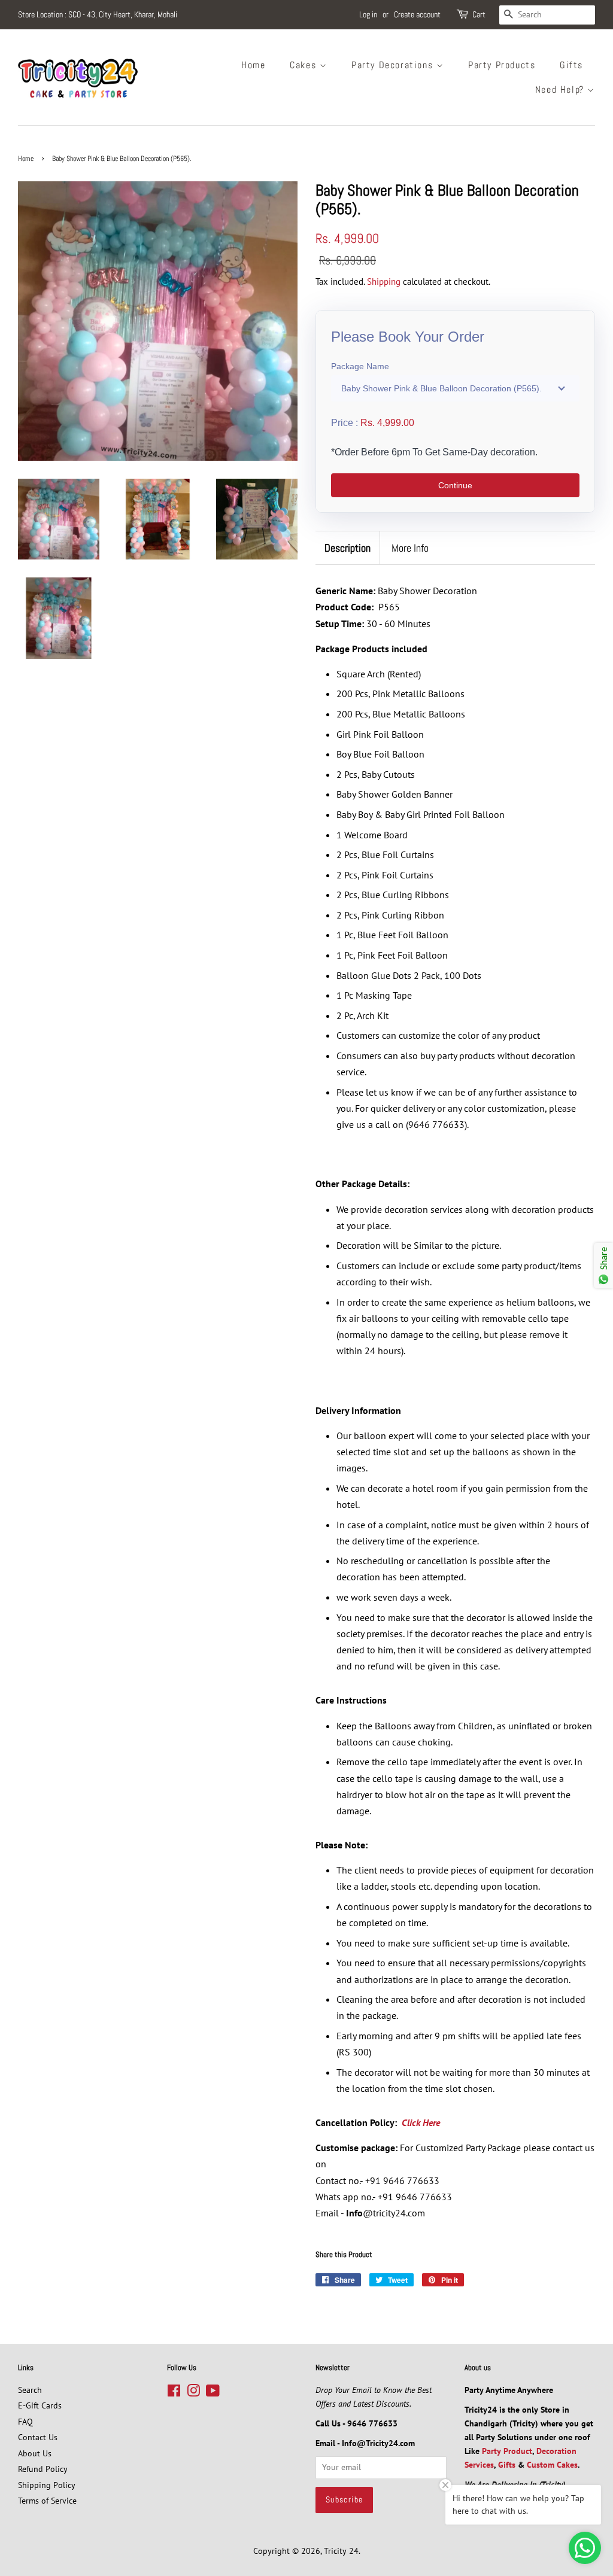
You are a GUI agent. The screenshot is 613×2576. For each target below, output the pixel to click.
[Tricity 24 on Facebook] (174, 2393)
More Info (410, 548)
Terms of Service (47, 2501)
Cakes (305, 65)
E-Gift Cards (40, 2405)
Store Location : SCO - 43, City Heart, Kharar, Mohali (98, 14)
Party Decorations (394, 65)
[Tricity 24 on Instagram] (193, 2393)
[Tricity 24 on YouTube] (213, 2393)
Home (253, 65)
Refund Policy (43, 2469)
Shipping (384, 282)
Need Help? (562, 89)
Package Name (360, 366)
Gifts (571, 65)
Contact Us (38, 2437)
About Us (35, 2453)
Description (348, 548)
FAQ (25, 2422)
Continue (455, 485)
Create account (417, 14)
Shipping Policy (47, 2485)
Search (30, 2390)
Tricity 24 (341, 2551)
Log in (368, 14)
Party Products (502, 65)
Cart (479, 14)
